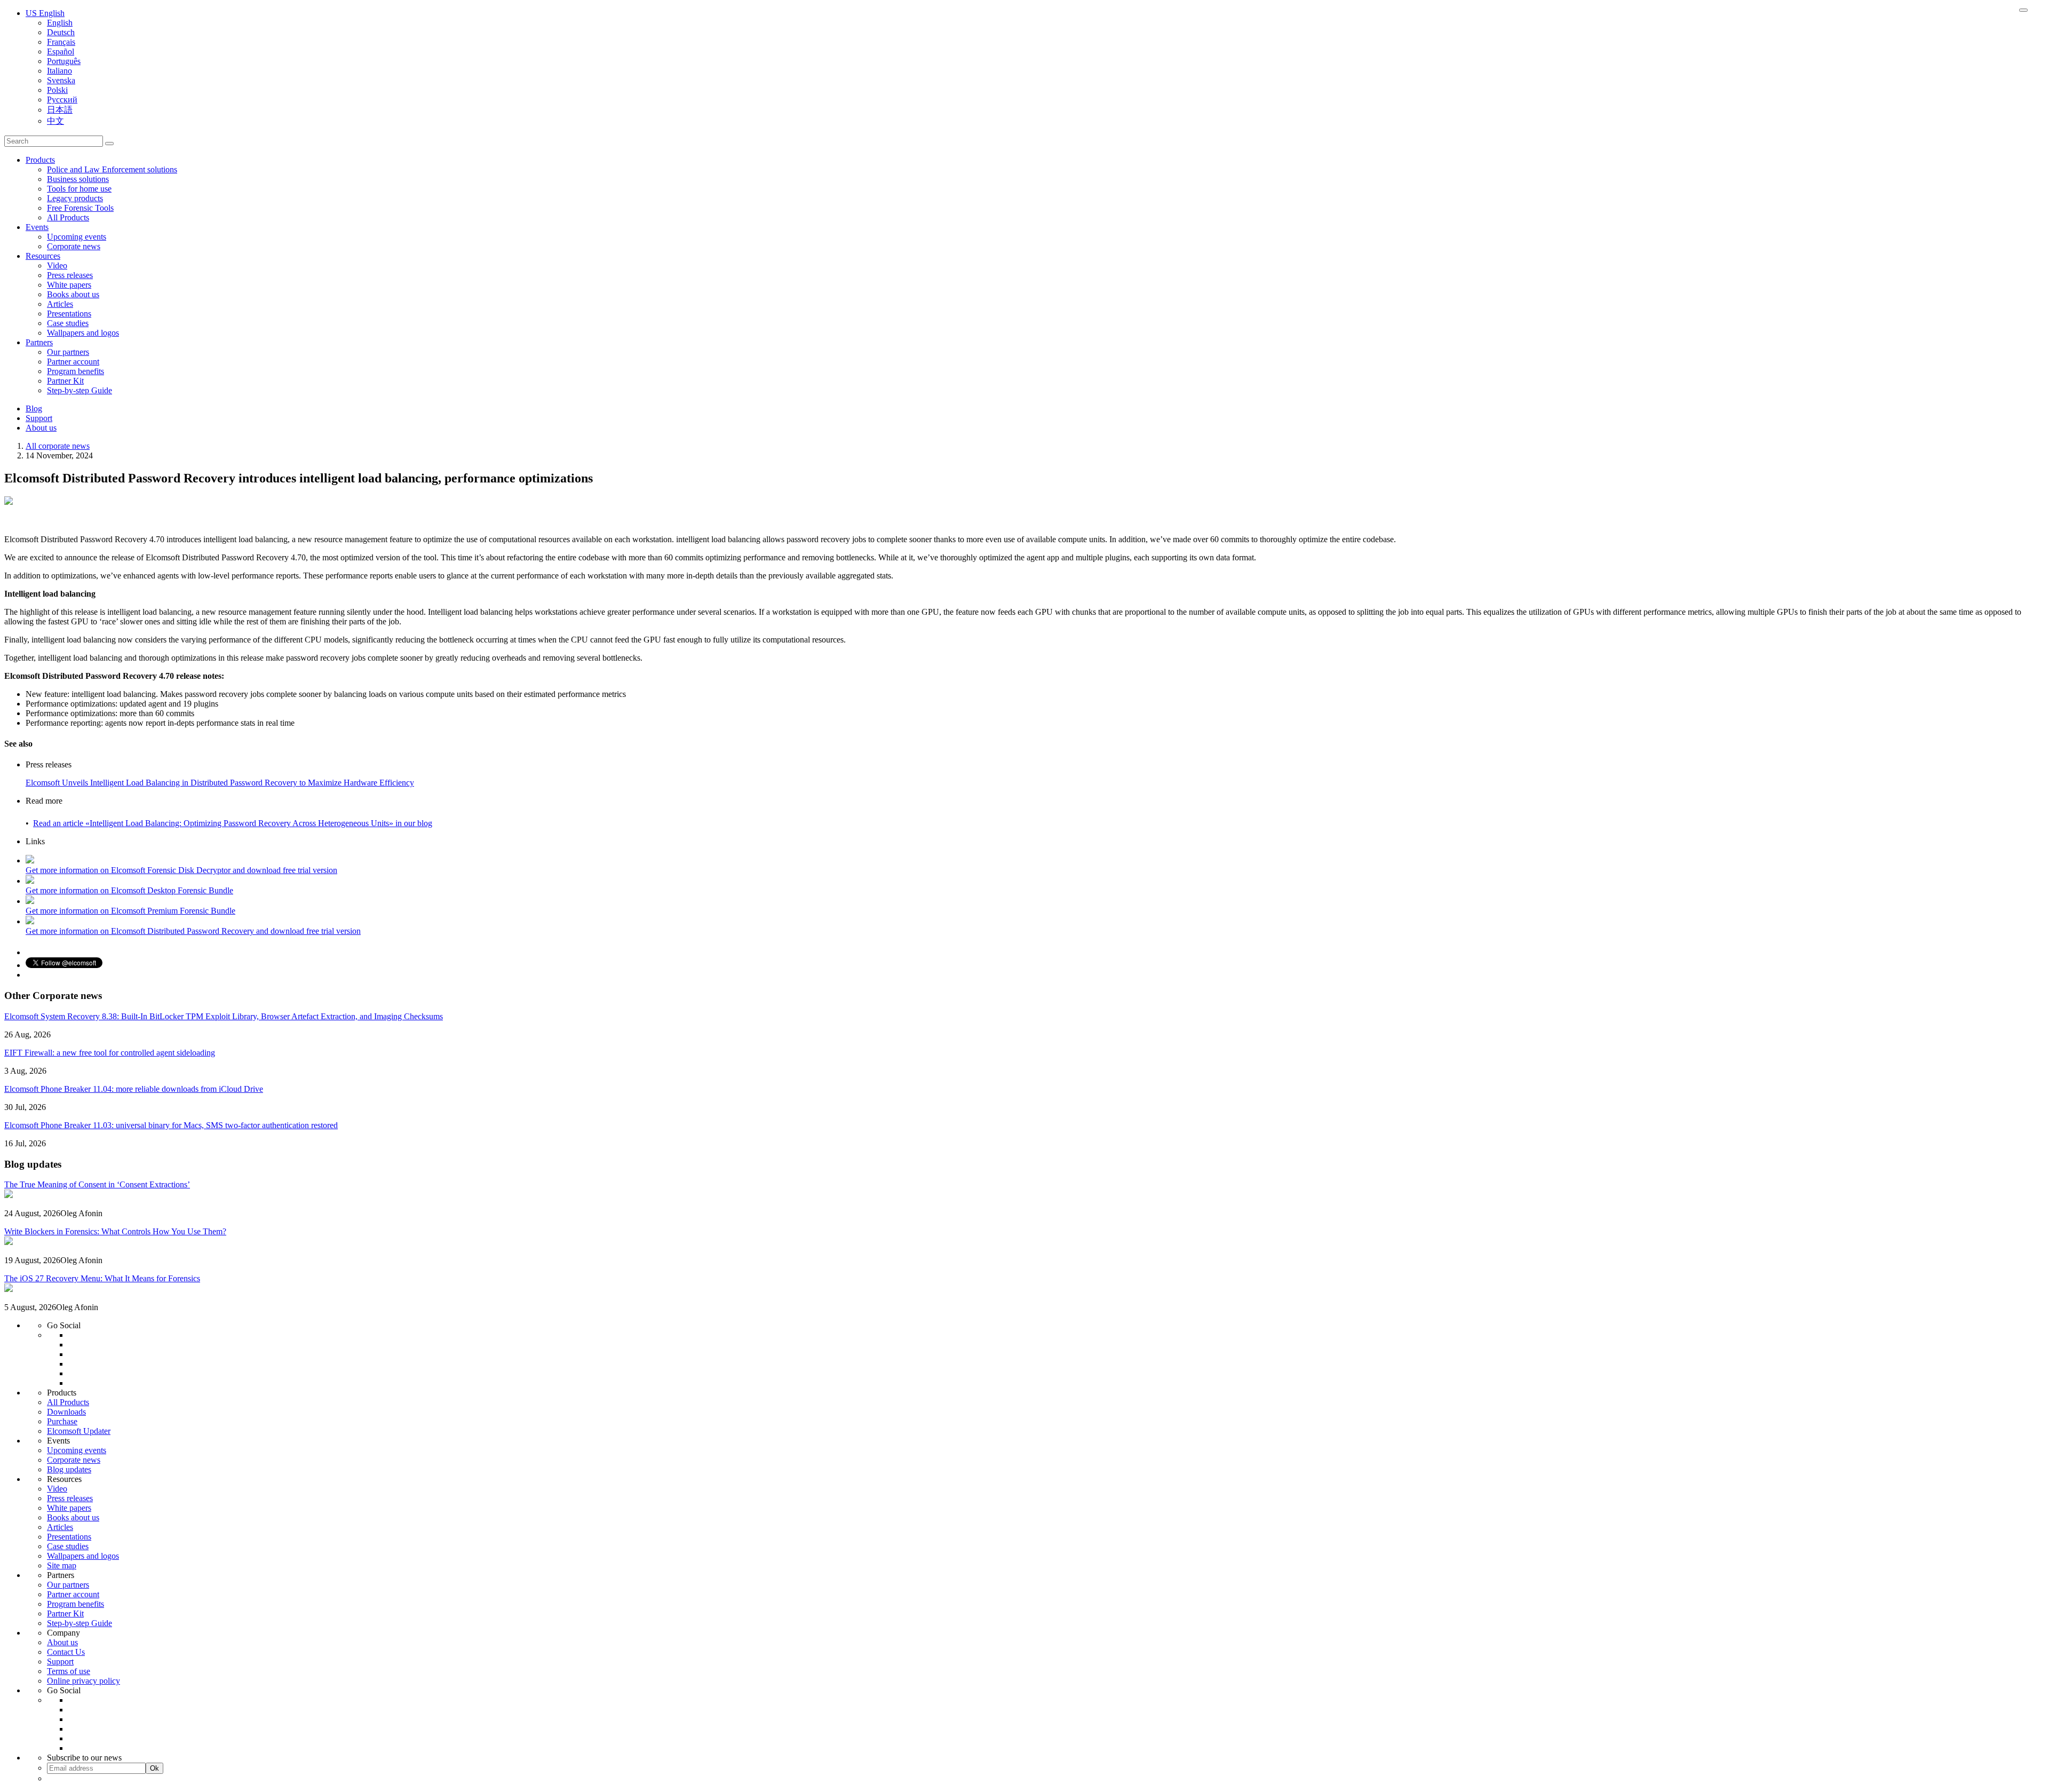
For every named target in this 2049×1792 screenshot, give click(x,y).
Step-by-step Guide (80, 390)
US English (45, 13)
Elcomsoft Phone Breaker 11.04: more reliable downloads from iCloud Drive (134, 1089)
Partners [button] (39, 342)
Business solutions (78, 179)
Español (61, 51)
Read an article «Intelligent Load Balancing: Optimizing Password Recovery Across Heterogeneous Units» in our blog (233, 823)
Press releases (70, 275)
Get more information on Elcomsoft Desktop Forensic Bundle (129, 890)
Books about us (73, 294)
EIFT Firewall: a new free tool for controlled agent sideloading (110, 1053)
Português (64, 61)
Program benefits (76, 371)
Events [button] (37, 227)
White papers (69, 285)
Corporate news (74, 246)
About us (41, 428)
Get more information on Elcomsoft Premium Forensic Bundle (130, 911)
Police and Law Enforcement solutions (112, 169)
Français (61, 42)
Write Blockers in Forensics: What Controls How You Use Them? (115, 1231)
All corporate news (58, 446)
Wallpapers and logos (83, 333)
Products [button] (40, 160)
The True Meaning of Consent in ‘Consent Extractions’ (97, 1184)
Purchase (62, 1421)
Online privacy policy (84, 1681)
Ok (154, 1768)
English (60, 23)
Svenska (61, 80)
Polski (57, 90)
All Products (68, 217)
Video (57, 265)
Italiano (59, 71)
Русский (62, 100)
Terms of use (69, 1671)
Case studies (68, 323)
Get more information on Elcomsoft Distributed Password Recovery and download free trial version (193, 931)
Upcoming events (77, 237)
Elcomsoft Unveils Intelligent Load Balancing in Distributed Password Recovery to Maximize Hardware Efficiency (220, 783)
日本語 (60, 110)
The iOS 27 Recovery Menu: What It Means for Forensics (102, 1278)
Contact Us (66, 1652)
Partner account (73, 362)
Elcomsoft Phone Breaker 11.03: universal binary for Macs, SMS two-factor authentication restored (171, 1125)
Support (39, 418)
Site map (62, 1565)
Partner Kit (65, 381)
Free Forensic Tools (80, 208)
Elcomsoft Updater (79, 1431)
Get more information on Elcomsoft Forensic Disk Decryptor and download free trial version (181, 870)
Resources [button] (43, 256)
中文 (55, 121)
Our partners (68, 352)
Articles (60, 304)
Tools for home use (79, 189)
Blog (34, 409)
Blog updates (69, 1469)
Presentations (69, 314)
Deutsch (61, 32)
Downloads (66, 1412)
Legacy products (75, 198)
